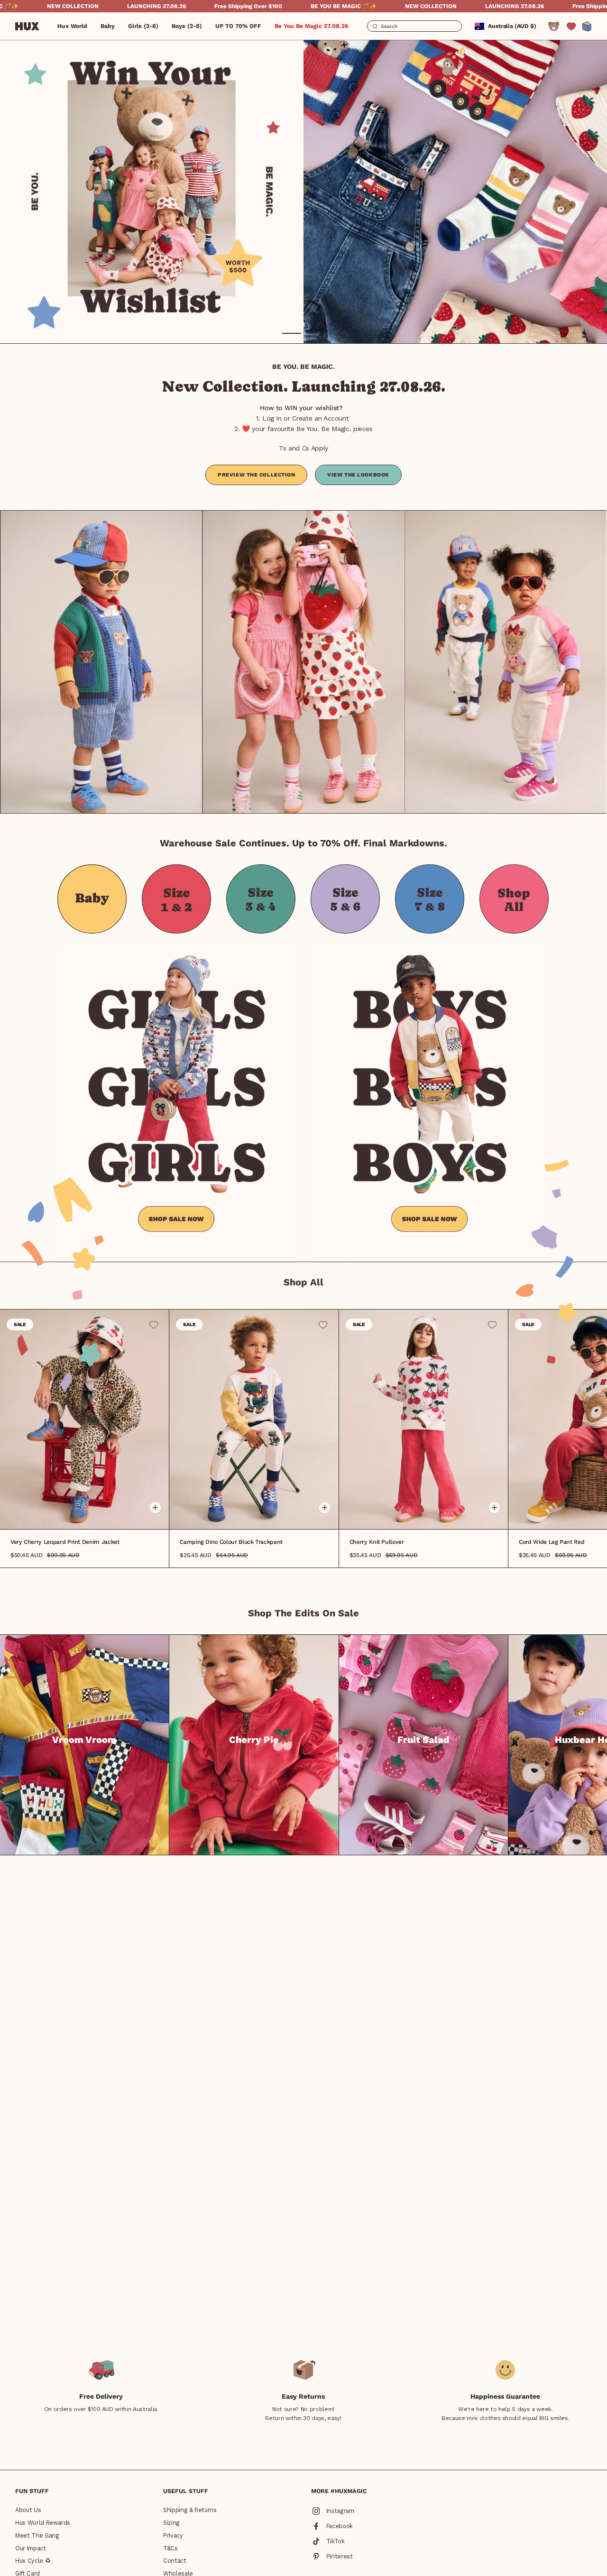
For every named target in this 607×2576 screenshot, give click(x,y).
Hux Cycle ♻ (33, 2561)
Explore (85, 1775)
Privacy (173, 2535)
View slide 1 (292, 333)
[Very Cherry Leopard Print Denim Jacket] (84, 1419)
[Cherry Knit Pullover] (423, 1419)
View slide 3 (91, 1514)
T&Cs (170, 2548)
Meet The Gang (37, 2535)
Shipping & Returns (190, 2510)
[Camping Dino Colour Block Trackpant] (254, 1419)
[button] (108, 26)
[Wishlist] (571, 26)
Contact (175, 2561)
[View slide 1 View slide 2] (303, 192)
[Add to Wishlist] (154, 1325)
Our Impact (31, 2548)
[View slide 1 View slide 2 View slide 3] (254, 1419)
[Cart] (587, 26)
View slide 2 (315, 333)
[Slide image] (303, 192)
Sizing (171, 2523)
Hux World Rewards (43, 2523)
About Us (28, 2510)
